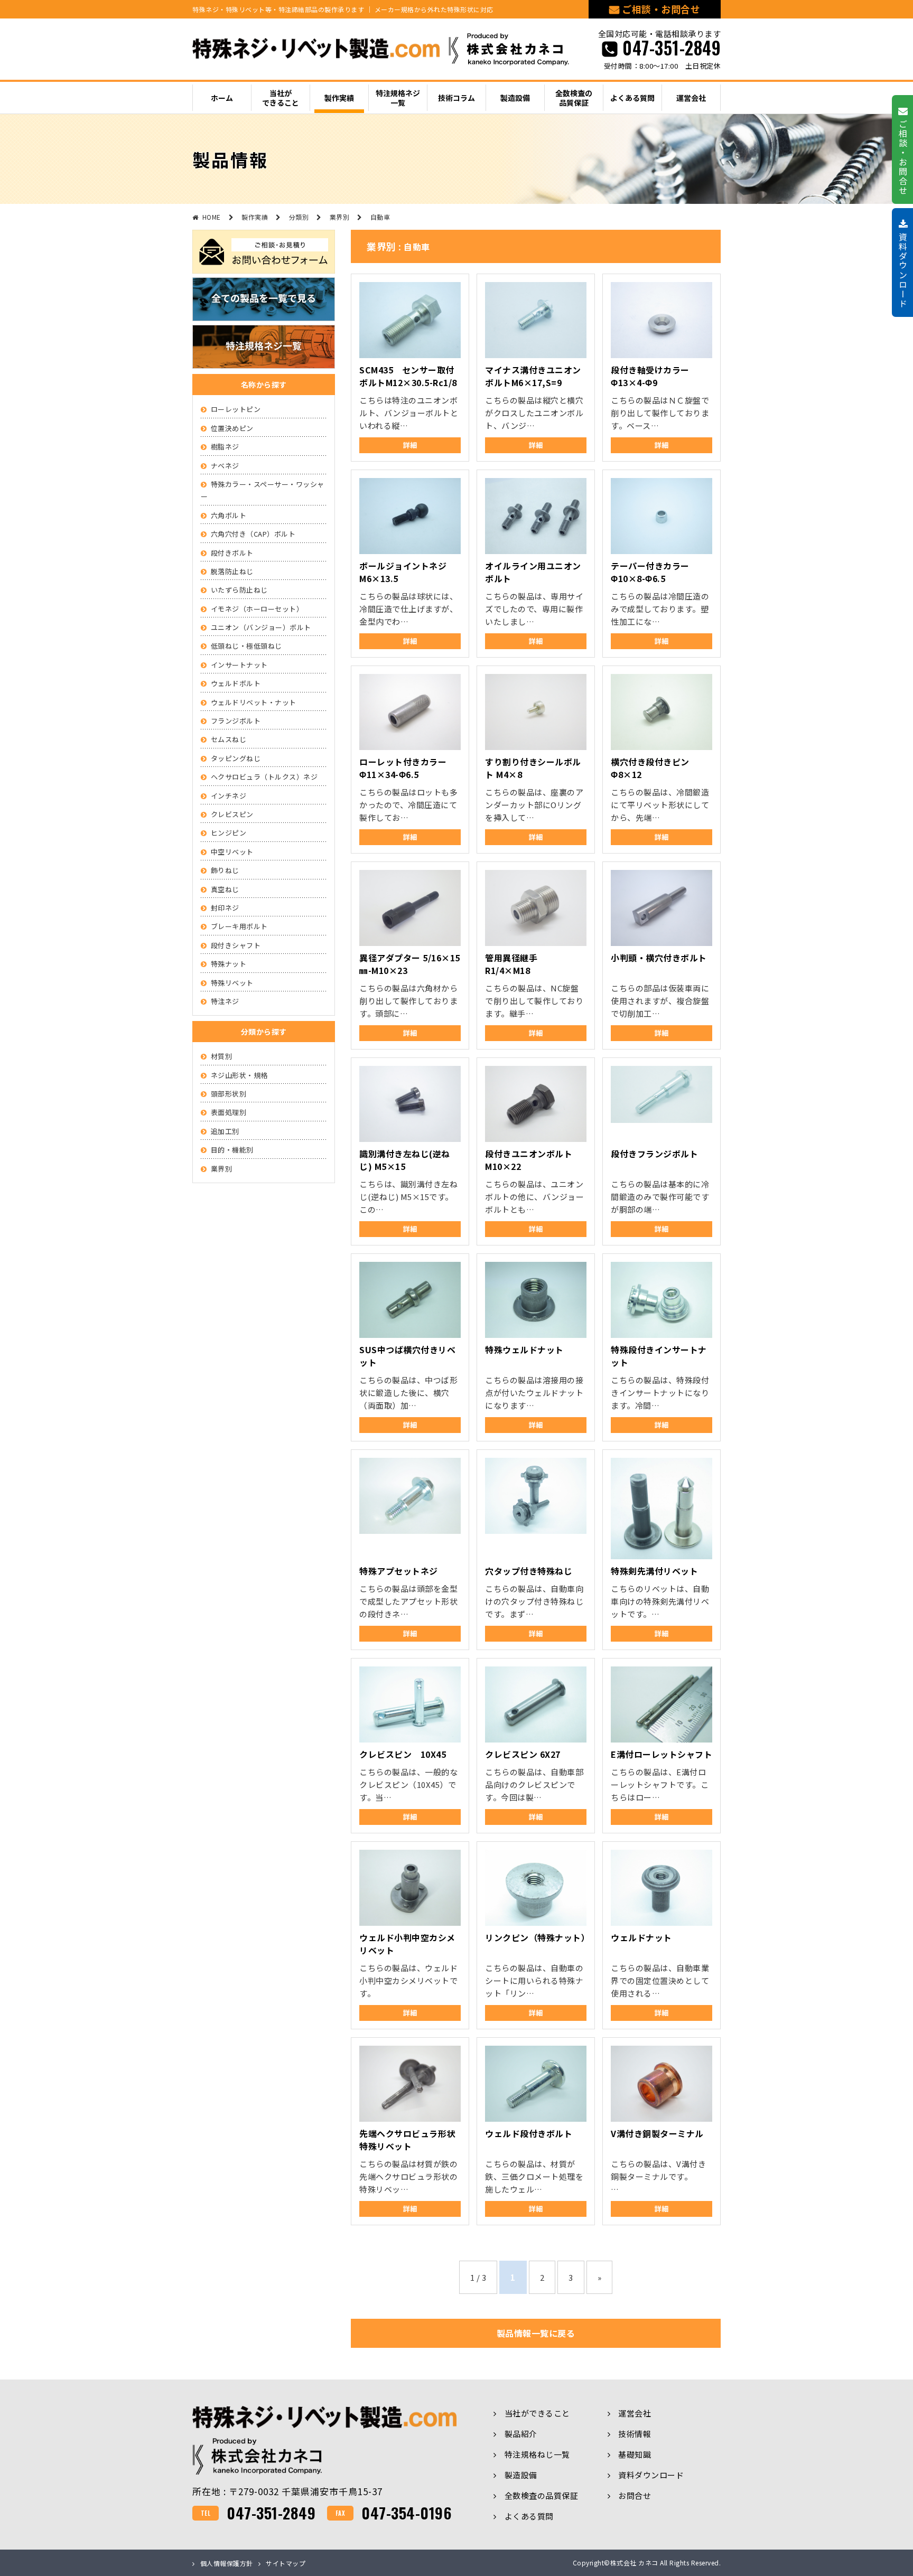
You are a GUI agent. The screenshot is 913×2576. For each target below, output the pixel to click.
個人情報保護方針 (227, 2563)
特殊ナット (229, 964)
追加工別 (225, 1131)
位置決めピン (232, 428)
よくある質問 (529, 2516)
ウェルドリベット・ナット (254, 702)
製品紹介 (521, 2434)
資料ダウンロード (651, 2475)
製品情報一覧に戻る (536, 2333)
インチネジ (229, 796)
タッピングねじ (236, 758)
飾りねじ (225, 870)
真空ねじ (225, 889)
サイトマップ (286, 2563)
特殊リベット (232, 983)
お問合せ (635, 2495)
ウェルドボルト (236, 683)
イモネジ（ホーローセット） (257, 609)
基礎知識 (635, 2454)
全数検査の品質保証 (541, 2495)
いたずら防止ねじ (239, 590)
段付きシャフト (236, 945)
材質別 (222, 1056)
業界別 (222, 1169)
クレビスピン (232, 814)
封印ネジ (225, 908)
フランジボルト (236, 721)
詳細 (410, 445)
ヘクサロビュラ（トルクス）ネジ (264, 777)
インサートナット (239, 665)
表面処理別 (229, 1112)
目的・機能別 (232, 1150)
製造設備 (521, 2475)
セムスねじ (229, 739)
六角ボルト (229, 515)
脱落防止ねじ (232, 571)
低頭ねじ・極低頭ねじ (246, 646)
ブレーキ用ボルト (239, 926)
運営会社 (635, 2413)
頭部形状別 (229, 1094)
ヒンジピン (229, 833)
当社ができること (537, 2413)
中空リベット (232, 852)
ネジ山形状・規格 (239, 1075)
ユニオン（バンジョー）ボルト (261, 627)
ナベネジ (225, 466)
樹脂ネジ (225, 447)
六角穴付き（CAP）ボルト (253, 534)
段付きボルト (232, 553)
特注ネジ (225, 1001)
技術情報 (635, 2434)
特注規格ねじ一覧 (537, 2454)
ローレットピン (236, 409)
